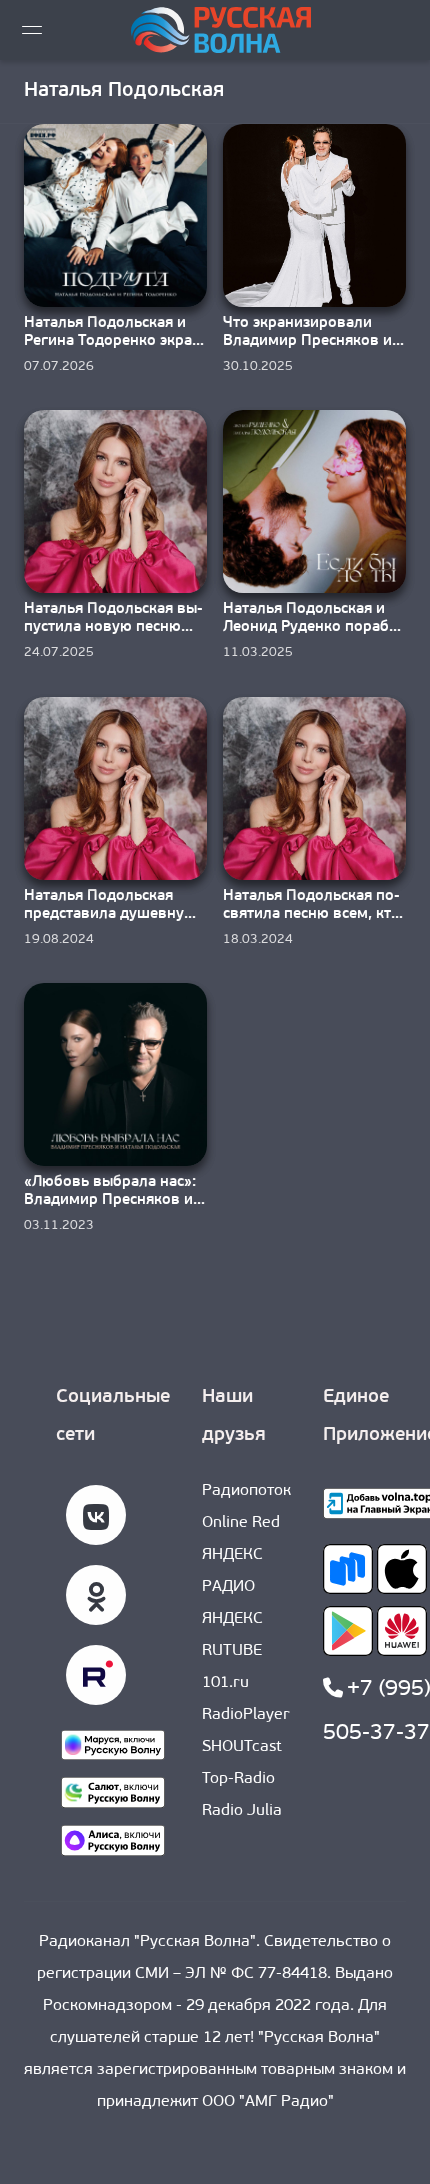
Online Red (241, 1523)
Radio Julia (242, 1811)
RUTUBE (232, 1651)
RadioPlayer (246, 1715)
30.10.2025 (258, 366)
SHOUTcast (242, 1747)
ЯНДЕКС (232, 1619)
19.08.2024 (59, 939)
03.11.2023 (59, 1225)
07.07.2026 (59, 366)
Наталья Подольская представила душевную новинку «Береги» (110, 914)
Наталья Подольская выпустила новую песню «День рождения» (113, 627)
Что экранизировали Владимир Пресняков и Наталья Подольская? (307, 341)
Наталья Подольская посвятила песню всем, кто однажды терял (311, 914)
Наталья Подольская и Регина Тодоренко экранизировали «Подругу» (111, 341)
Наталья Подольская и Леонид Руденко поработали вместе (313, 627)
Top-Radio (238, 1779)
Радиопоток (246, 1491)
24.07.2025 (59, 652)
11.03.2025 (258, 652)
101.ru (225, 1683)
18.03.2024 (258, 939)
